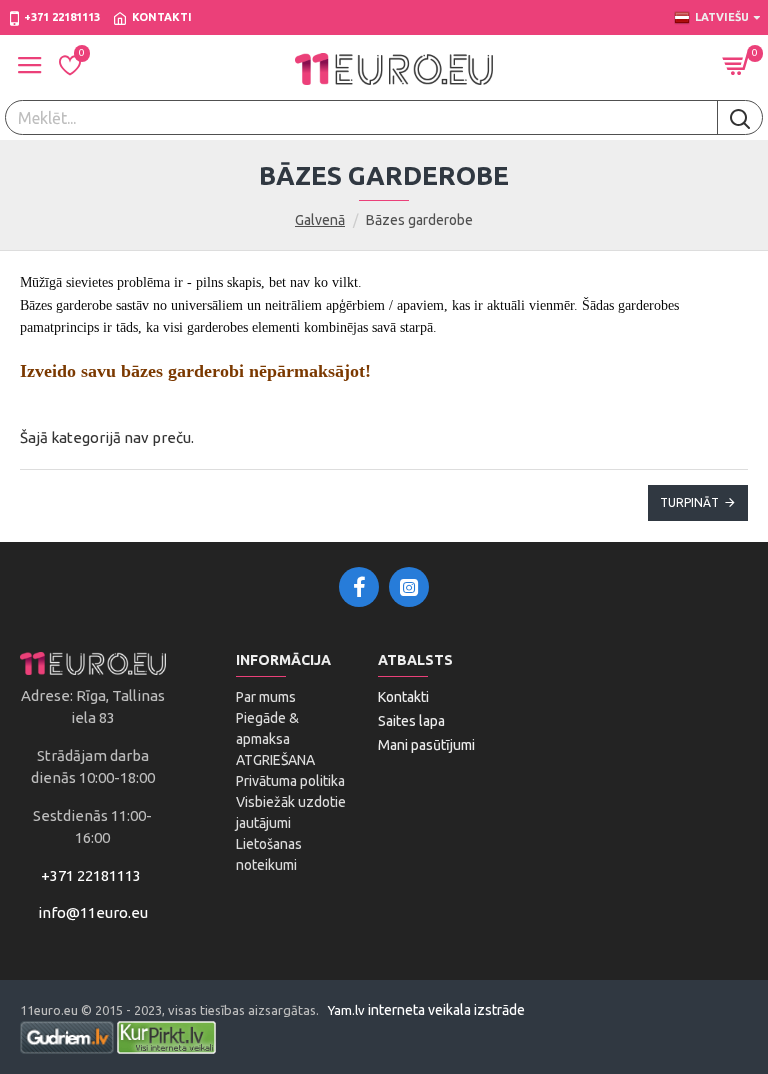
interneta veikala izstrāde (446, 1010)
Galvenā (320, 220)
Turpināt (689, 502)
